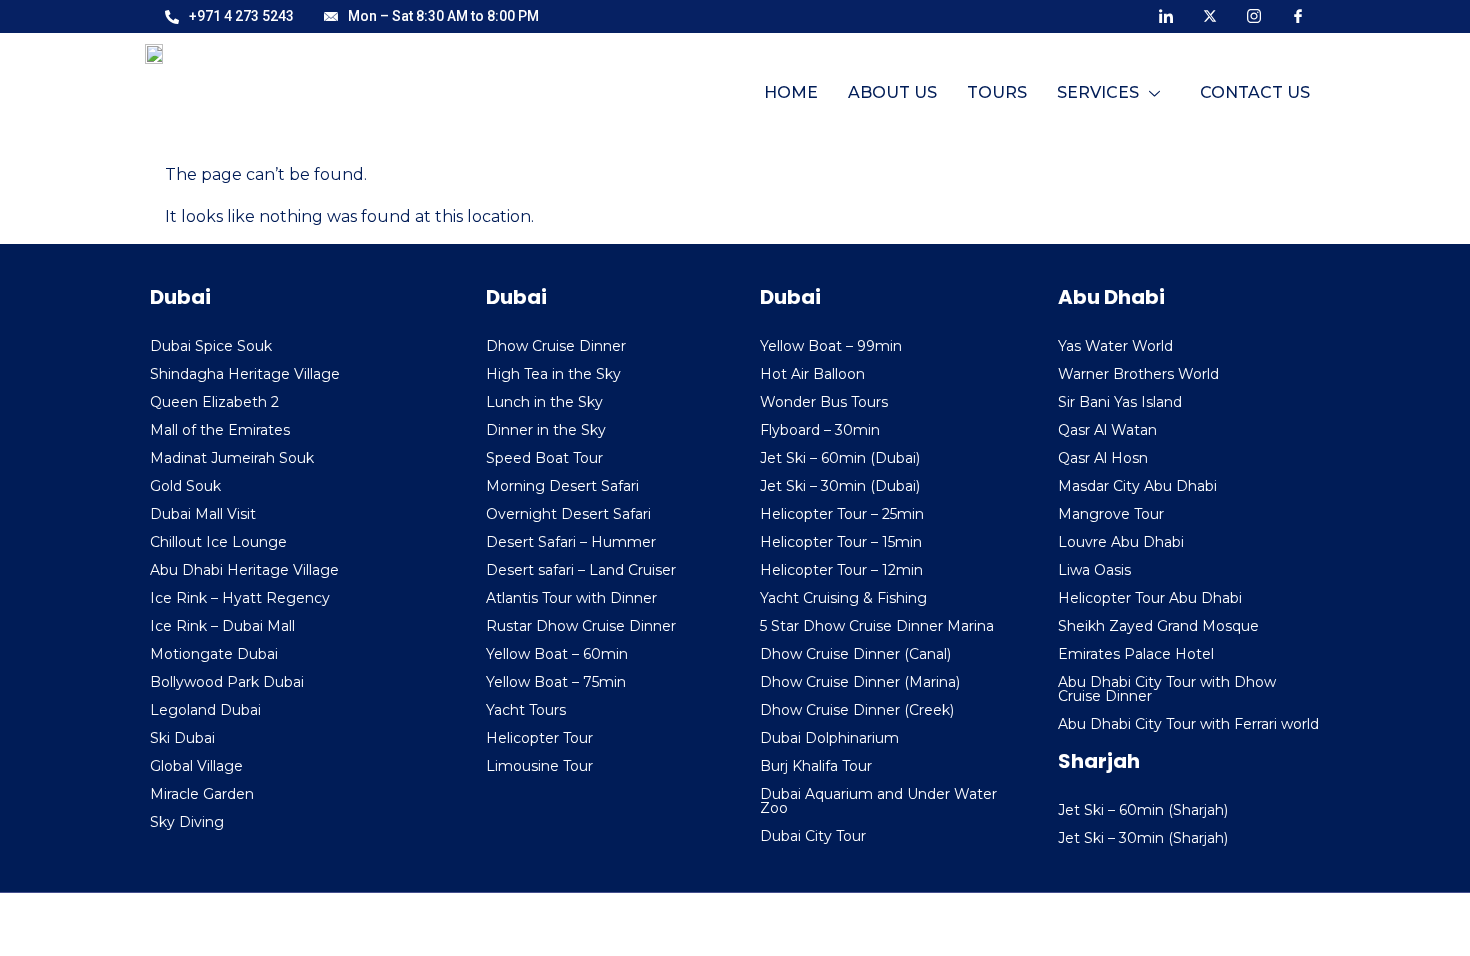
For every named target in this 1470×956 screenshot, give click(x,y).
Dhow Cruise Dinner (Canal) (855, 654)
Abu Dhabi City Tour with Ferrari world (1188, 724)
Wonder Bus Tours (824, 402)
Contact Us (1255, 92)
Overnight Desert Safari (568, 514)
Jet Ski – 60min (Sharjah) (1143, 810)
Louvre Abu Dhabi (1121, 542)
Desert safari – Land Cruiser (581, 570)
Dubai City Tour (813, 836)
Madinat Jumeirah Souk (232, 458)
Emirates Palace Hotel (1136, 654)
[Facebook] (1298, 15)
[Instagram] (1254, 15)
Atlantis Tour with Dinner (571, 598)
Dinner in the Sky (546, 430)
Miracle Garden (202, 794)
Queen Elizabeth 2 (214, 402)
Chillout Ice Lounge (218, 542)
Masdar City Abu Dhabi (1137, 486)
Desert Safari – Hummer (571, 542)
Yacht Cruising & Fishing (843, 598)
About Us (892, 92)
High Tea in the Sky (553, 374)
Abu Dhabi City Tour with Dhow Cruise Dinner (1167, 689)
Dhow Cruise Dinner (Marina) (860, 682)
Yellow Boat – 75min (556, 682)
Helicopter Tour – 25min (842, 514)
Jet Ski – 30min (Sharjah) (1143, 838)
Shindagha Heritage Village (245, 374)
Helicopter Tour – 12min (841, 570)
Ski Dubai (182, 738)
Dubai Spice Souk (211, 346)
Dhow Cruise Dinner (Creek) (857, 710)
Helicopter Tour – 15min (841, 542)
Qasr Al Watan (1107, 430)
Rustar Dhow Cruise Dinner (581, 626)
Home (791, 92)
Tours (997, 92)
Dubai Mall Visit (203, 514)
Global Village (196, 766)
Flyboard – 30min (820, 430)
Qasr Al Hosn (1103, 458)
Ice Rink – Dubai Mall (222, 626)
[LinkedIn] (1166, 15)
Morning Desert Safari (562, 486)
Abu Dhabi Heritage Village (244, 570)
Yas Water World (1115, 346)
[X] (1210, 15)
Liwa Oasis (1094, 570)
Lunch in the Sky (544, 402)
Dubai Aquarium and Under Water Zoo (878, 801)
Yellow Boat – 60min (557, 654)
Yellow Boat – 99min (831, 346)
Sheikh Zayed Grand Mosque (1158, 626)
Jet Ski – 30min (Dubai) (840, 486)
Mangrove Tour (1111, 514)
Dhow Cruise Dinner (556, 346)
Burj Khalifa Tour (816, 766)
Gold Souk (185, 486)
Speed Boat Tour (544, 458)
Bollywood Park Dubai (227, 682)
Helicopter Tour (539, 738)
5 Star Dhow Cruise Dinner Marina (877, 626)
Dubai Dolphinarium (829, 738)
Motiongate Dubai (214, 654)
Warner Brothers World (1138, 374)
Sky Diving (187, 822)
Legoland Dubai (205, 710)
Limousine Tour (539, 766)
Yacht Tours (526, 710)
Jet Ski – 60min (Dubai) (840, 458)
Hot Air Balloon (812, 374)
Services (1098, 92)
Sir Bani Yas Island (1120, 402)
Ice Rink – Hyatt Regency (240, 598)
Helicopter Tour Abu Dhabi (1150, 598)
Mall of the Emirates (220, 430)
